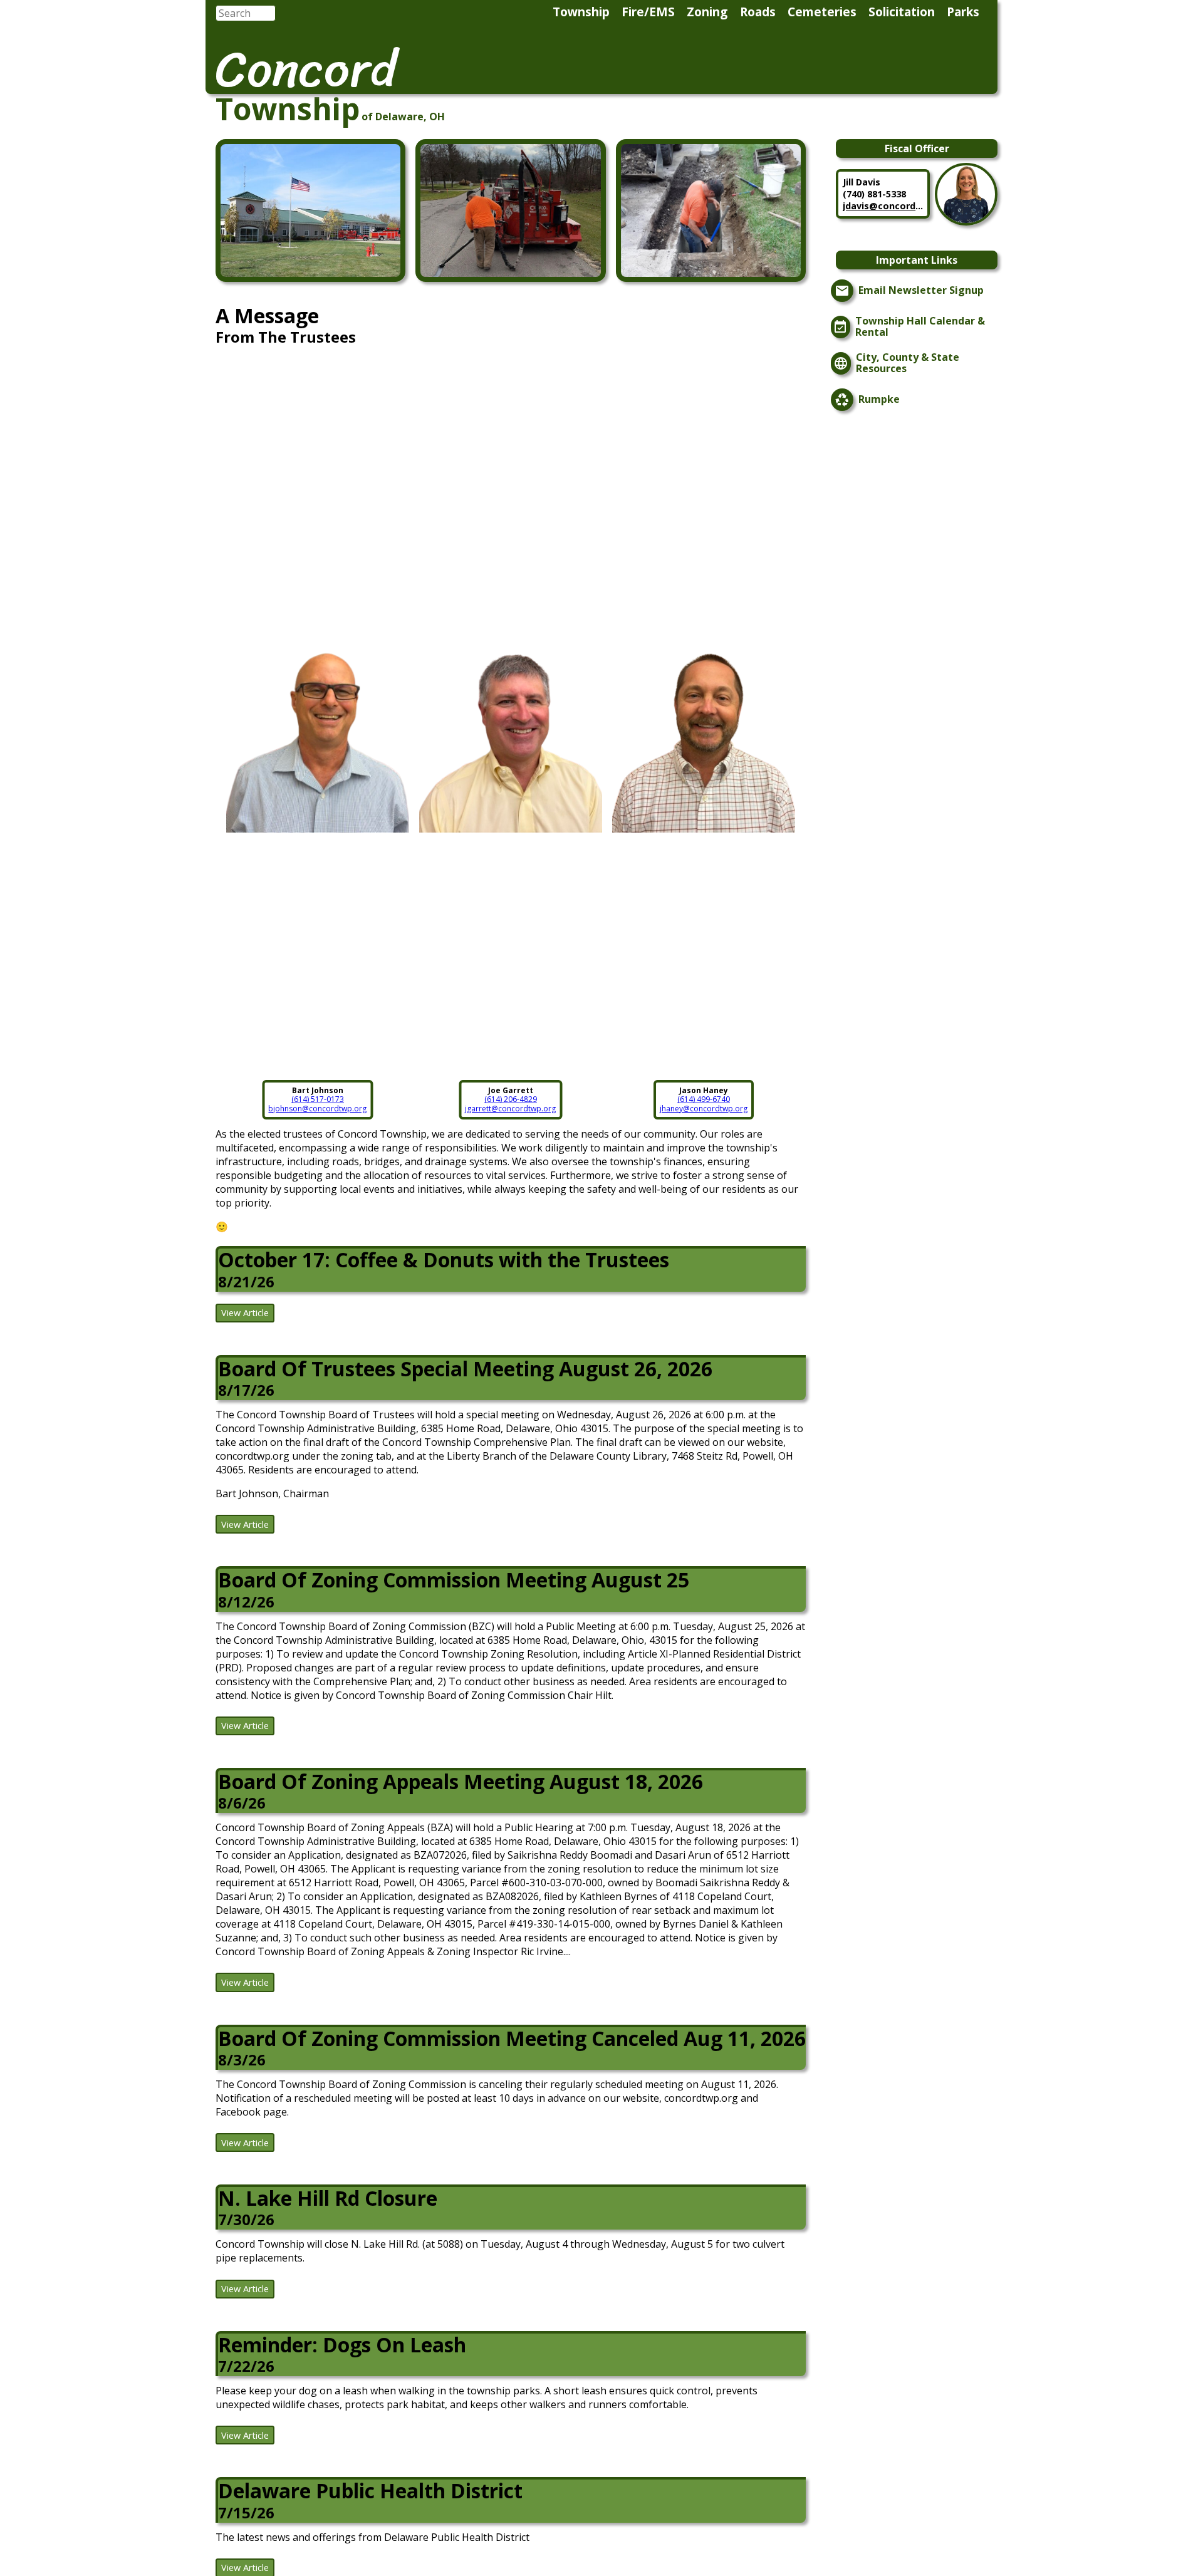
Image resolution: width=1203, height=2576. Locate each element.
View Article (245, 1313)
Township (581, 12)
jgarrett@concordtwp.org (510, 1109)
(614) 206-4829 (511, 1099)
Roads (758, 12)
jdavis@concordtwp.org (883, 206)
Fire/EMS (648, 12)
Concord (306, 69)
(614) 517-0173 (318, 1099)
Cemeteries (822, 12)
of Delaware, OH (403, 117)
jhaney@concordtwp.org (704, 1109)
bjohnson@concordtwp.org (317, 1109)
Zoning (707, 12)
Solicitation (902, 12)
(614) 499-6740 (704, 1099)
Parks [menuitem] (963, 12)
